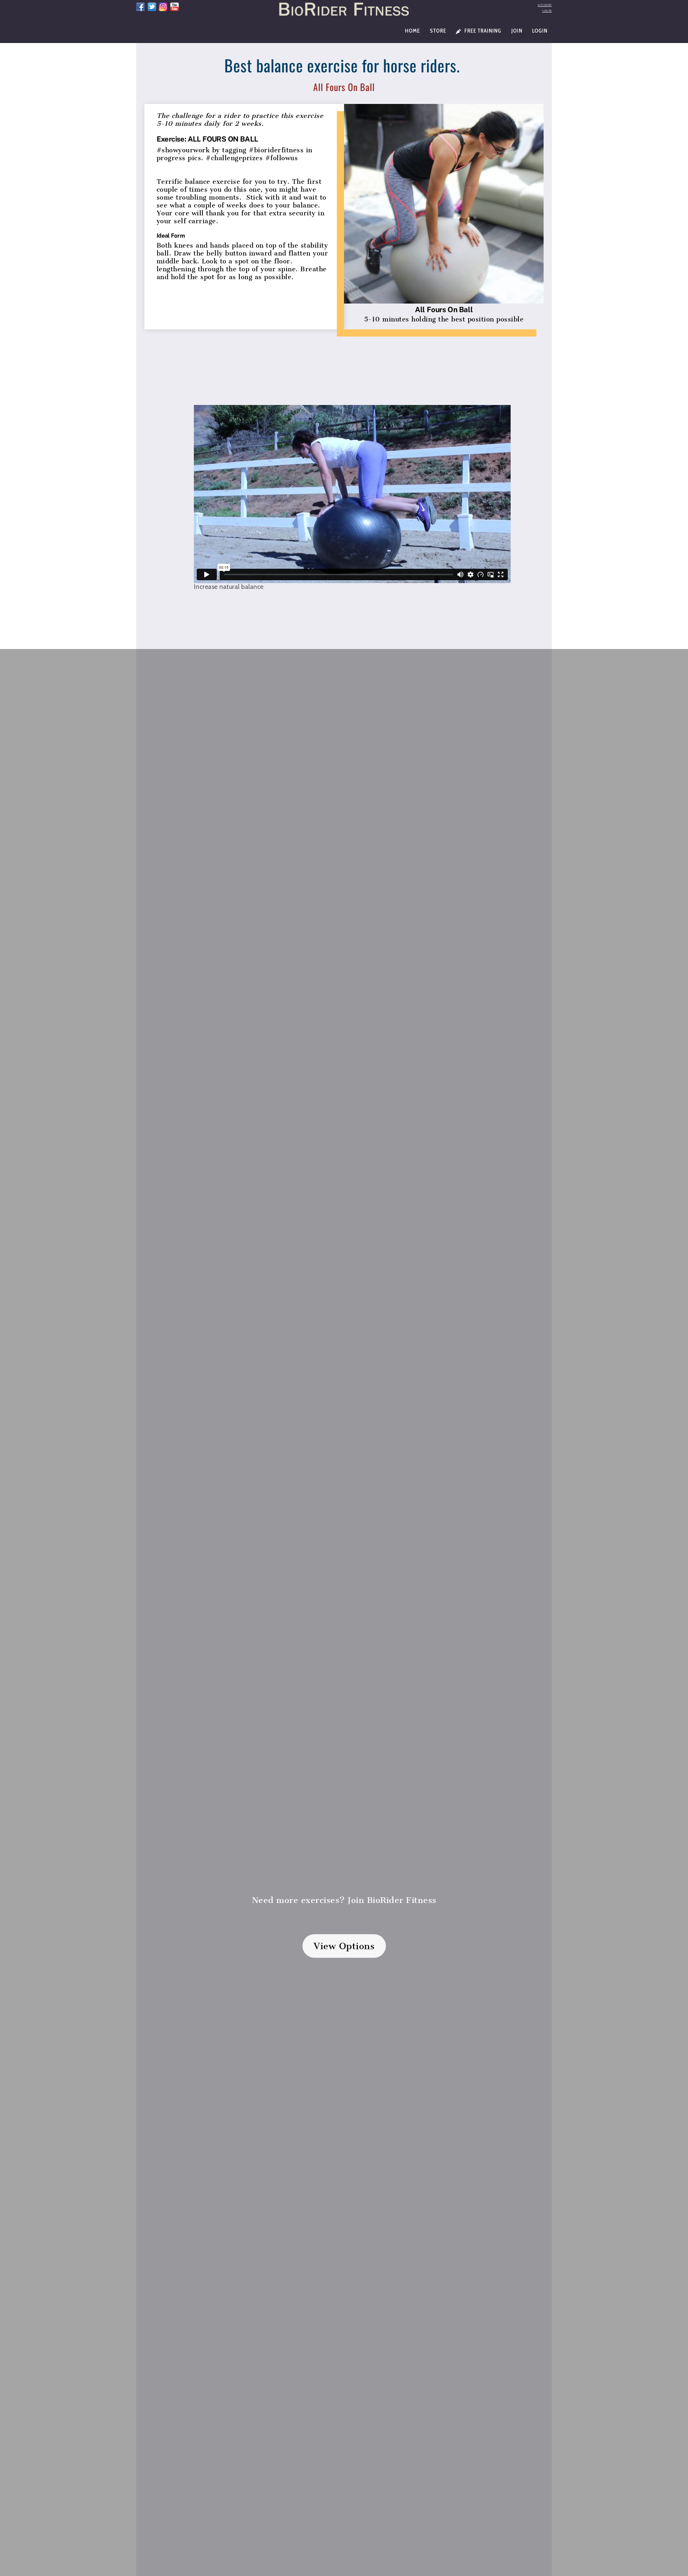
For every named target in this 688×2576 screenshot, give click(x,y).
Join (517, 31)
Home (412, 31)
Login (547, 11)
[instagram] (163, 6)
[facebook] (140, 6)
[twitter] (152, 6)
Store (438, 31)
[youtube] (175, 6)
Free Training (482, 31)
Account (545, 5)
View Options (344, 1946)
